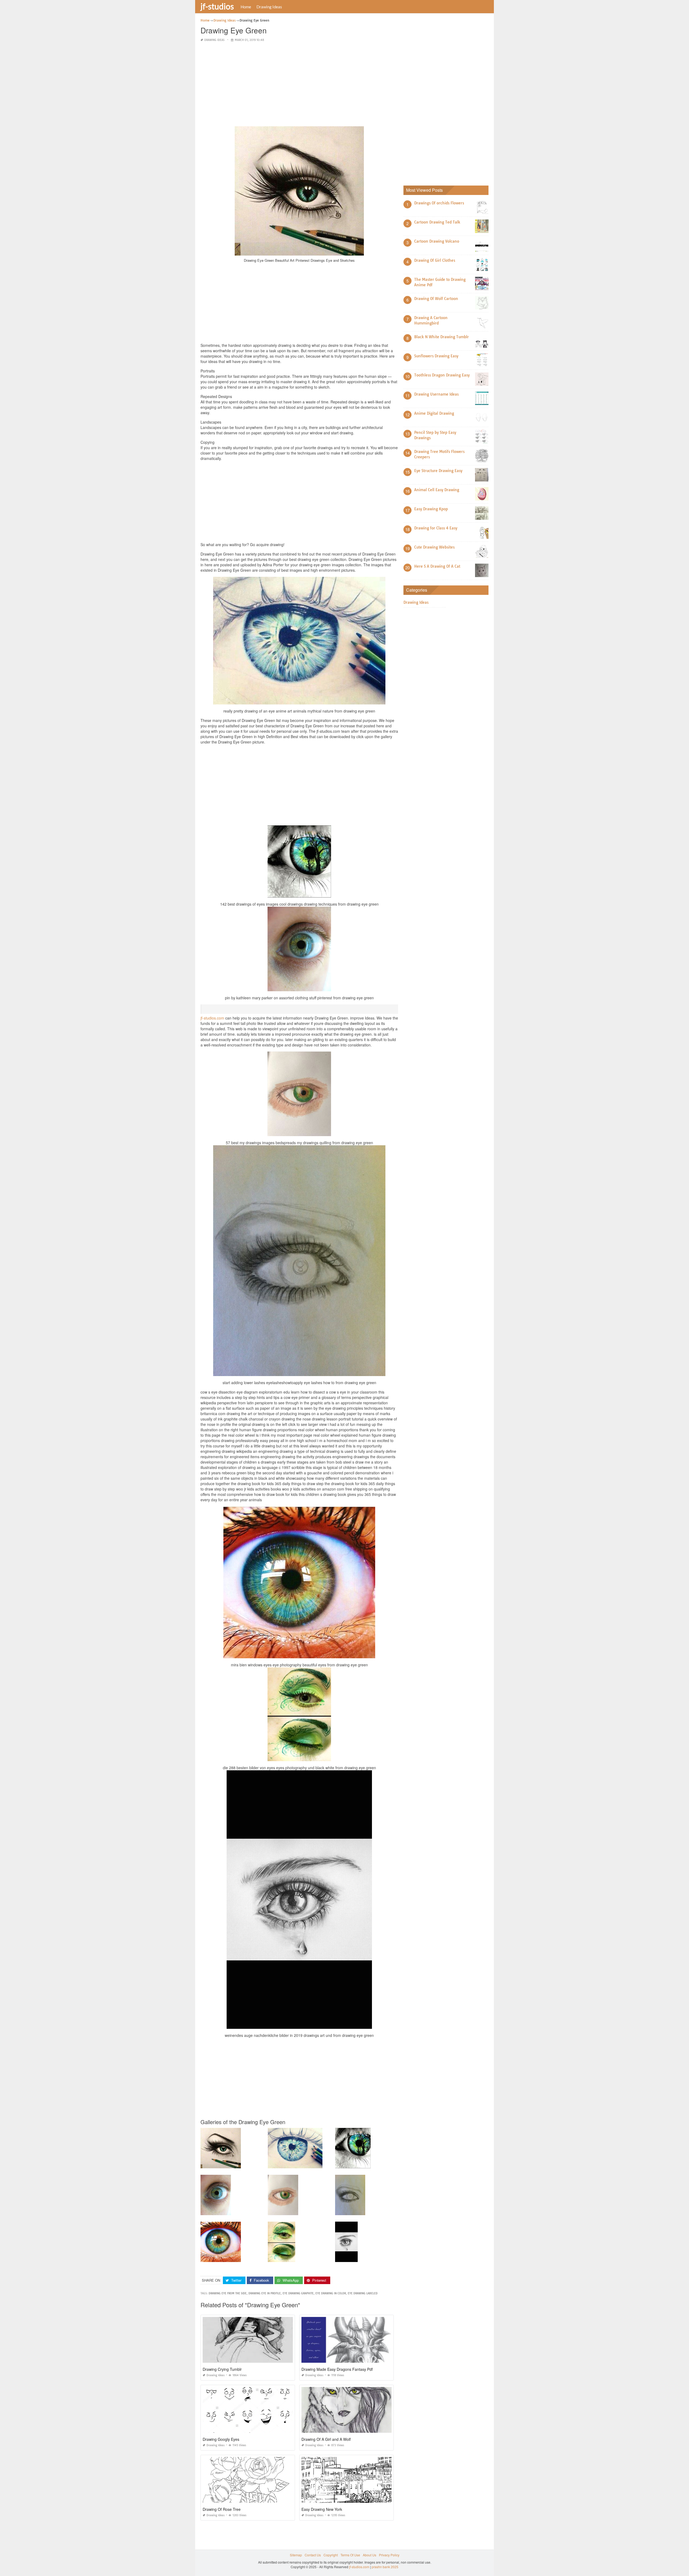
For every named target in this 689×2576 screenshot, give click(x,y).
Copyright (331, 2555)
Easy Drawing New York (322, 2509)
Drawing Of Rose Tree (222, 2509)
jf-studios (217, 6)
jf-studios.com (212, 1018)
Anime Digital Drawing (434, 413)
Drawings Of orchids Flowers (439, 203)
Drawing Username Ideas (436, 394)
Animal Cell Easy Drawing (437, 490)
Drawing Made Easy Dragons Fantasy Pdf (337, 2369)
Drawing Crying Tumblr (222, 2369)
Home (246, 7)
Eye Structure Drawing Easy (438, 471)
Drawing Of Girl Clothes (435, 260)
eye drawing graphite (298, 2293)
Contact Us (313, 2555)
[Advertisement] (299, 85)
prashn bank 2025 (385, 2567)
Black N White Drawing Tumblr (442, 337)
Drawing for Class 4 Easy (436, 528)
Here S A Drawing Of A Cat (437, 566)
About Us (370, 2555)
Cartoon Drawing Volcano (437, 241)
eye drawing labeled (363, 2293)
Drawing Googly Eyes (221, 2439)
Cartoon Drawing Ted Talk (437, 222)
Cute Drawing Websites (434, 547)
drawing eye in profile (265, 2293)
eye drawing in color (331, 2293)
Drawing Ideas (269, 7)
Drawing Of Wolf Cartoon (436, 299)
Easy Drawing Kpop (431, 509)
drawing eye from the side (228, 2293)
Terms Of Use (350, 2555)
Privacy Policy (389, 2555)
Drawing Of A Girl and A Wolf (326, 2439)
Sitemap (296, 2555)
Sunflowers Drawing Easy (436, 356)
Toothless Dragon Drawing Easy (442, 375)
